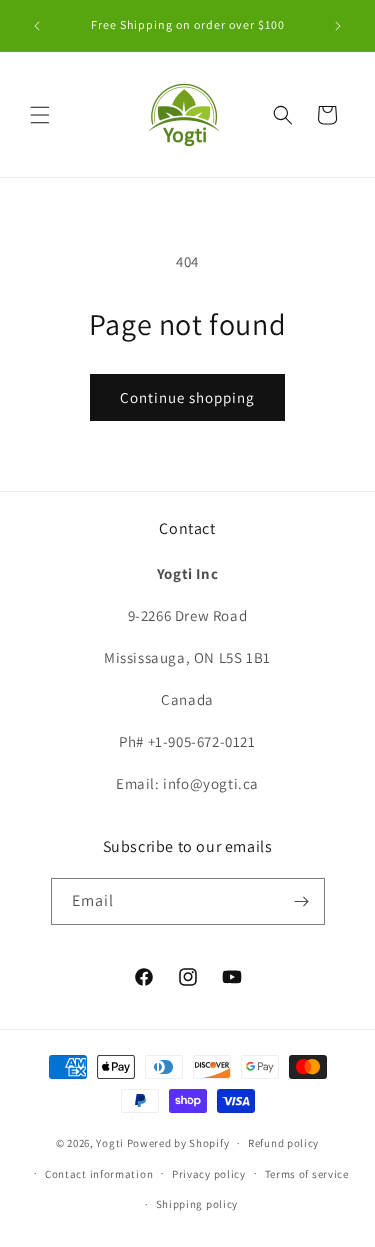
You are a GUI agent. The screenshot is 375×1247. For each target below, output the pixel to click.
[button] (40, 115)
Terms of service (307, 1174)
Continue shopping (187, 397)
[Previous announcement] (37, 26)
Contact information (99, 1174)
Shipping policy (197, 1204)
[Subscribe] (302, 901)
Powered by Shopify (178, 1143)
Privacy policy (209, 1174)
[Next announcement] (338, 26)
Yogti (110, 1143)
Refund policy (283, 1143)
